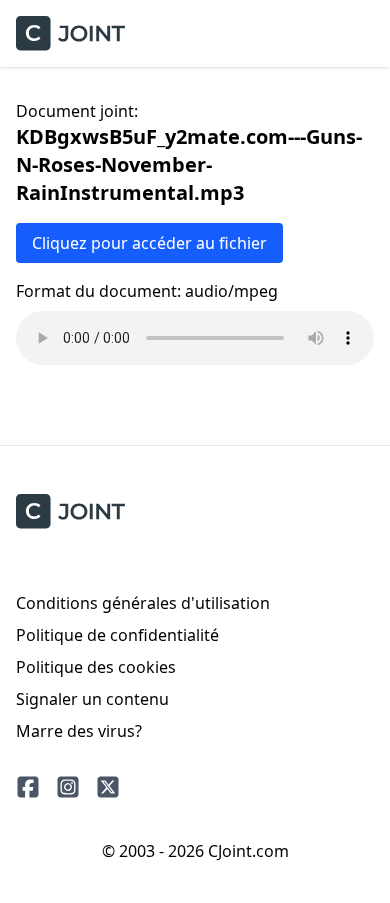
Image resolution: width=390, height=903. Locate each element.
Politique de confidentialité (117, 635)
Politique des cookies (96, 667)
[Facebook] (28, 787)
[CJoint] (70, 511)
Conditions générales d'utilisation (143, 603)
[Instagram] (68, 787)
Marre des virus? (79, 731)
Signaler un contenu (92, 699)
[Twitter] (108, 787)
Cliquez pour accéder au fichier (149, 243)
